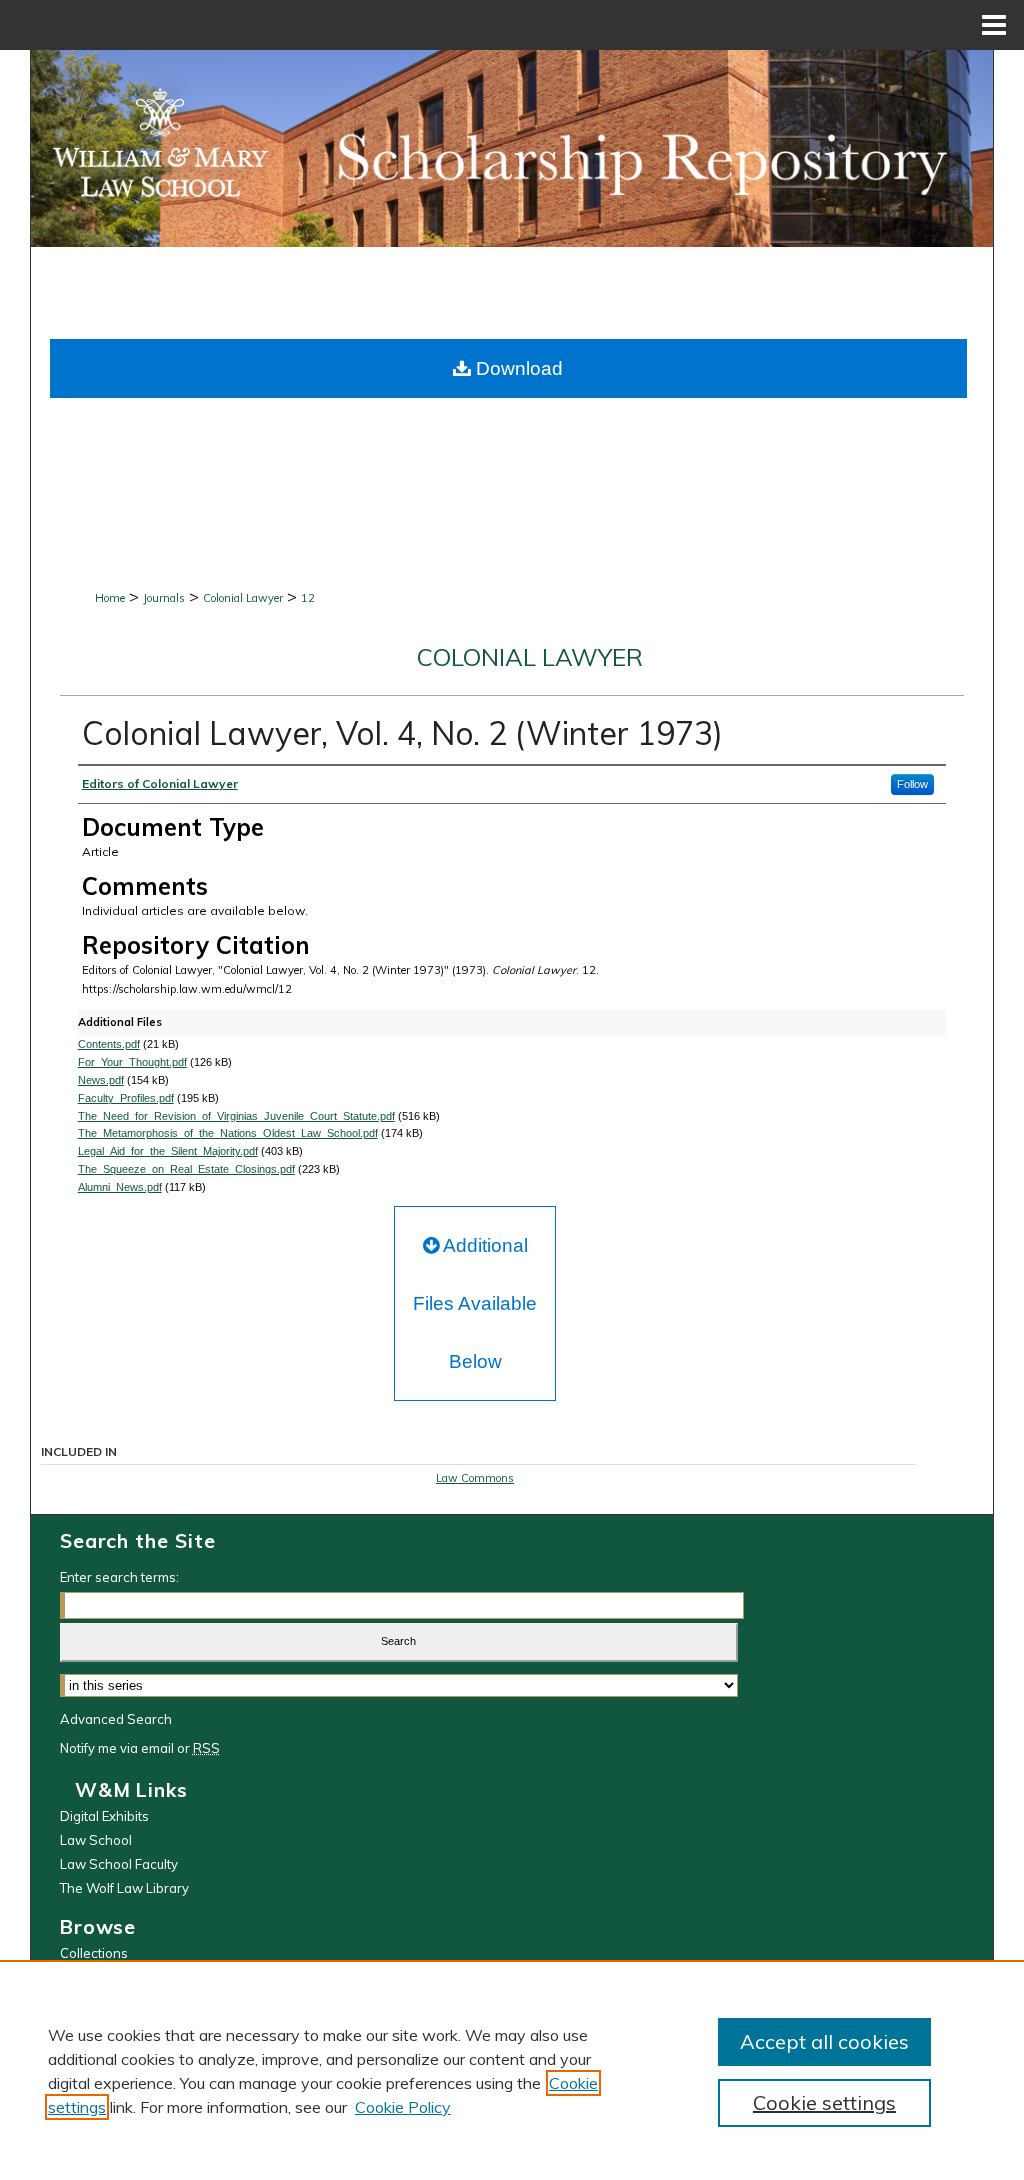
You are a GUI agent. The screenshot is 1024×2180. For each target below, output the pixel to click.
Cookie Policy (403, 2107)
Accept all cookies (824, 2041)
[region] (512, 2070)
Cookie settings (824, 2102)
